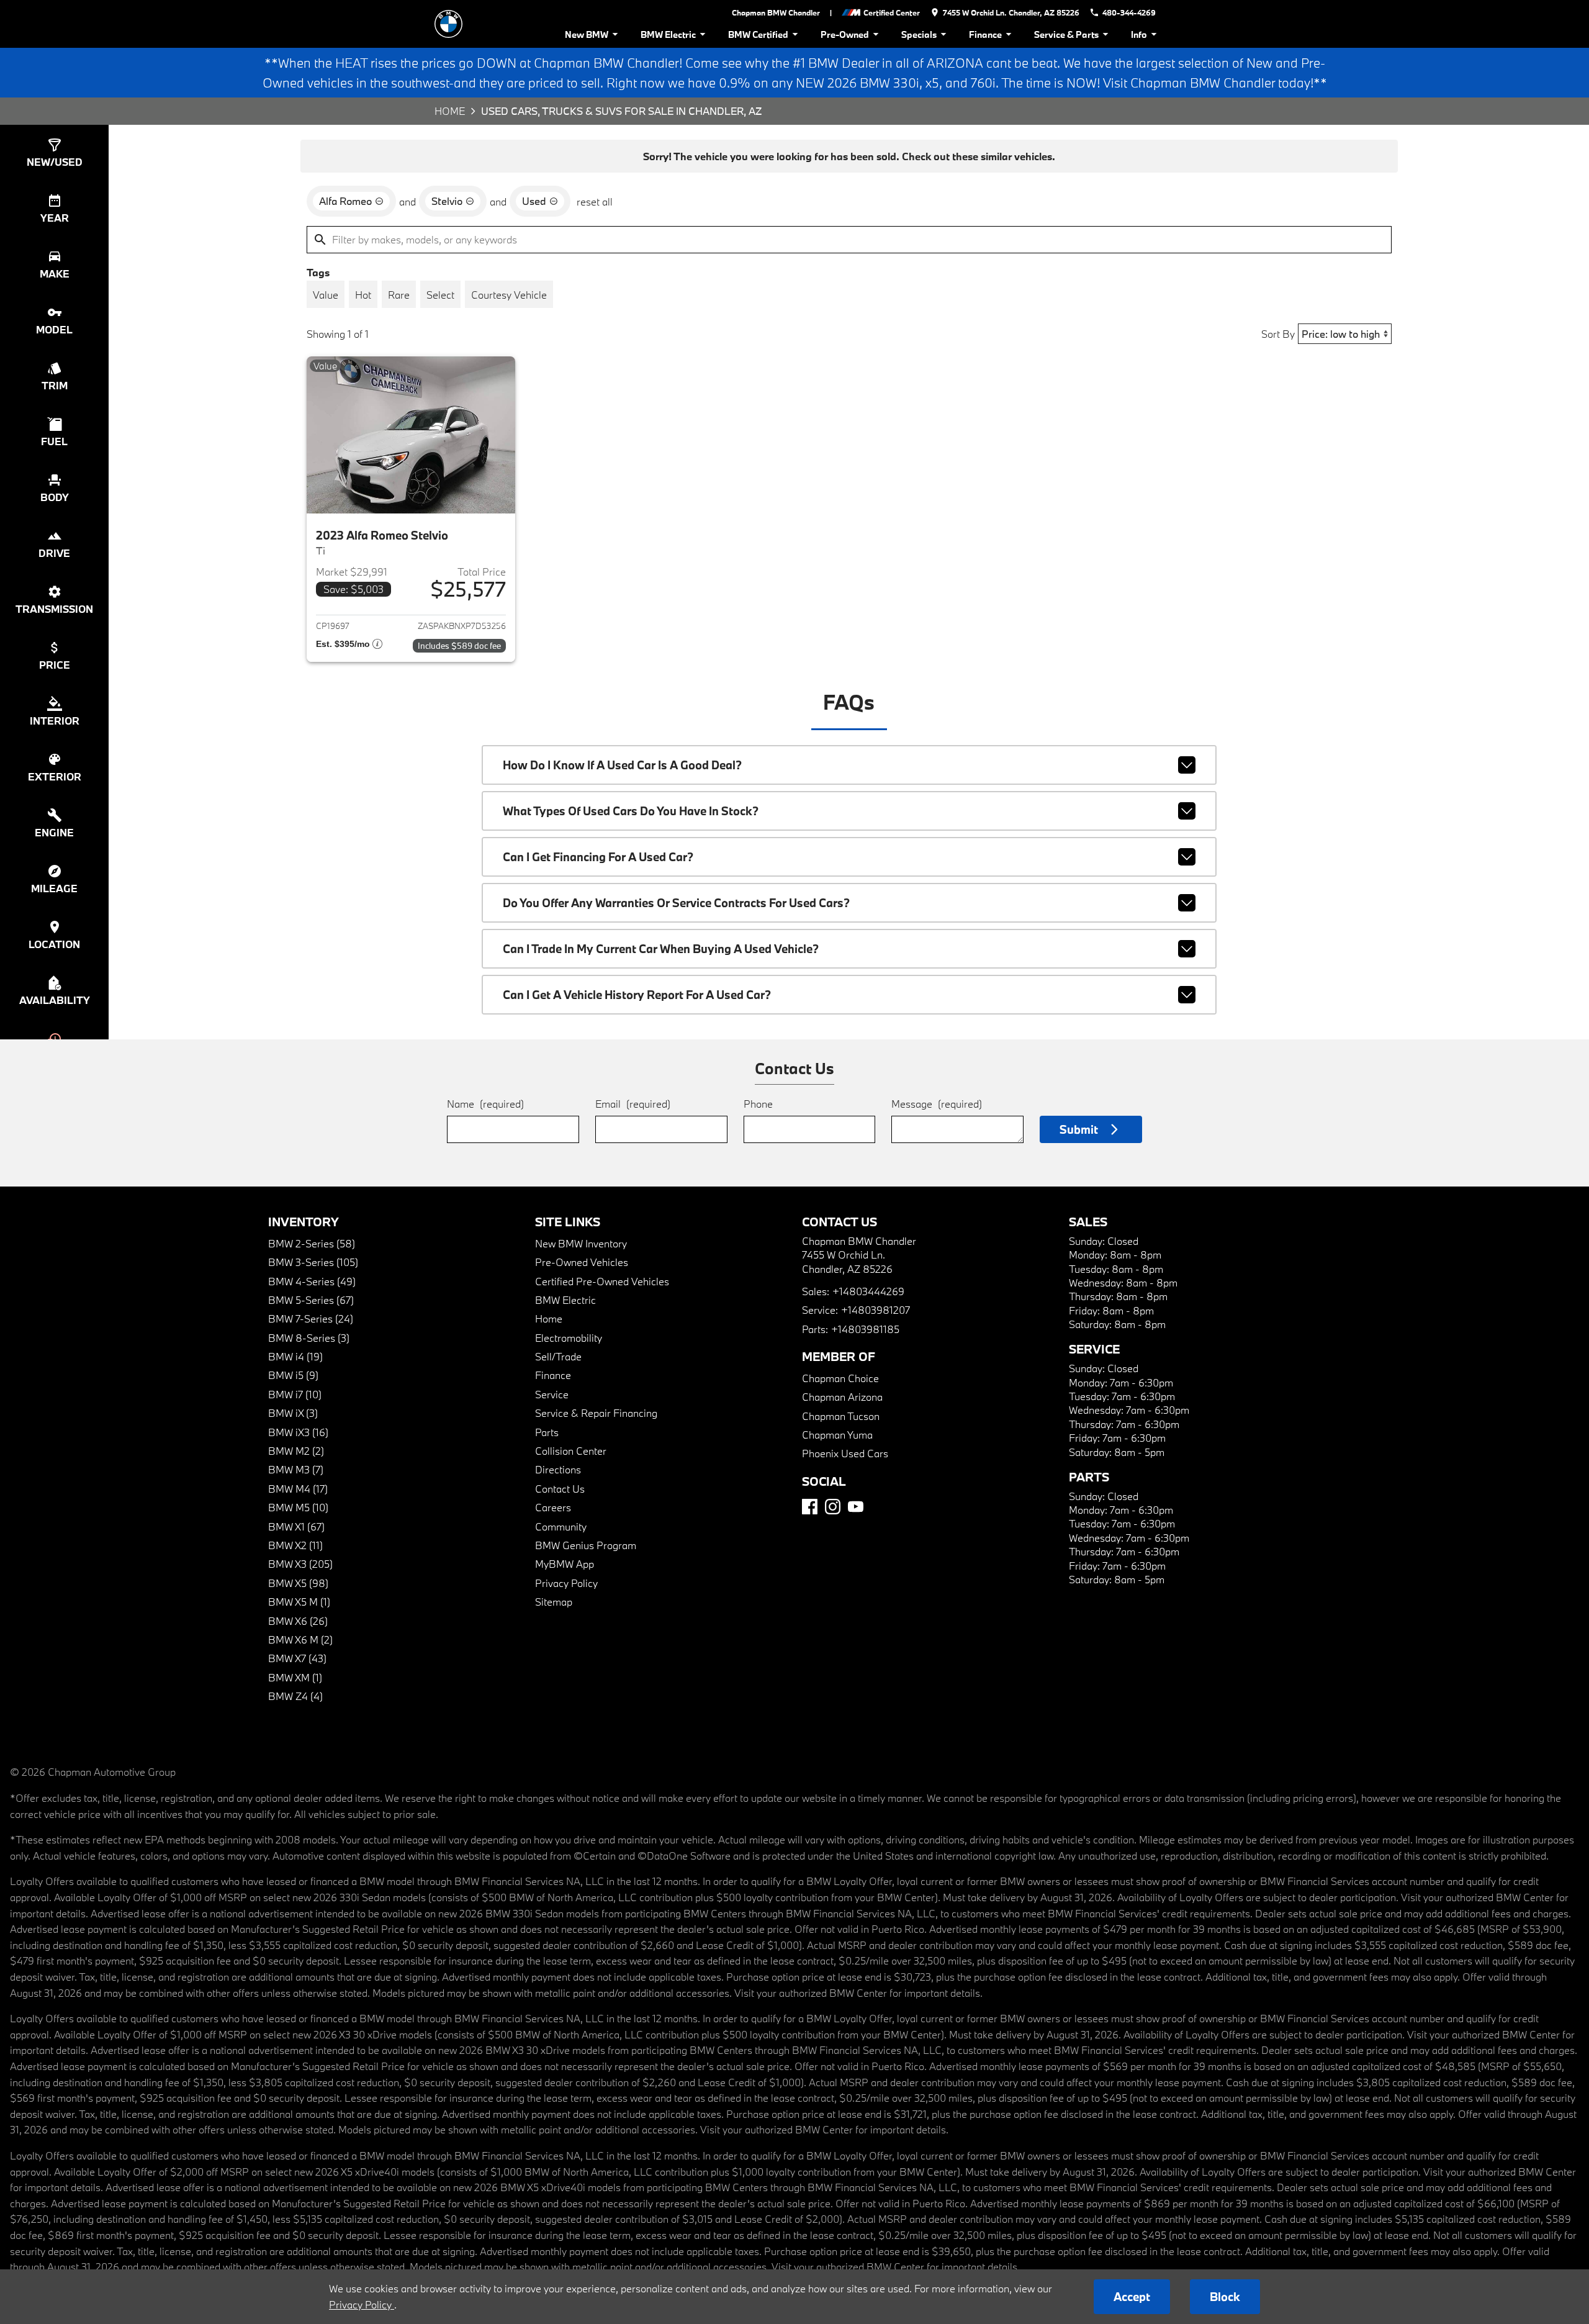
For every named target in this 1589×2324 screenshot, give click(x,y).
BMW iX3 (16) (298, 1432)
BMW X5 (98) (298, 1583)
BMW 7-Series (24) (311, 1318)
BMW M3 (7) (296, 1469)
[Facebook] (810, 1507)
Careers (553, 1507)
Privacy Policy (566, 1583)
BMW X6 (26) (298, 1621)
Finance (985, 34)
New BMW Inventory (581, 1243)
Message (937, 1104)
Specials (919, 34)
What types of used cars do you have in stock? (631, 811)
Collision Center (571, 1451)
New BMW (587, 34)
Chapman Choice (840, 1378)
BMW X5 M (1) (299, 1602)
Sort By (1278, 334)
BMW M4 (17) (298, 1489)
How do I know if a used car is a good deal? (622, 765)
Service (552, 1394)
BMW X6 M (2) (300, 1639)
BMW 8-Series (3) (309, 1338)
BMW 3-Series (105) (313, 1262)
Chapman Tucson (841, 1416)
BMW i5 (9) (293, 1375)
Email (633, 1104)
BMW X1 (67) (296, 1526)
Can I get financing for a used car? (598, 857)
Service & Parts (1066, 34)
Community (561, 1526)
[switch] (326, 294)
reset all (595, 201)
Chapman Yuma (837, 1435)
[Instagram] (833, 1507)
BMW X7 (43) (297, 1658)
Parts (547, 1432)
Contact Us (560, 1489)
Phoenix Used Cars (845, 1453)
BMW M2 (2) (296, 1451)
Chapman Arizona (842, 1397)
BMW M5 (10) (298, 1507)
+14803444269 (868, 1291)
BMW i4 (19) (295, 1356)
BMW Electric (668, 34)
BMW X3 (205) (300, 1564)
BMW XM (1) (295, 1677)
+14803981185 (865, 1329)
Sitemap (554, 1602)
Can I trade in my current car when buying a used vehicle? (661, 949)
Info (1139, 34)
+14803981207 (876, 1310)
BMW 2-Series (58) (312, 1243)
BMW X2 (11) (295, 1545)
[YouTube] (856, 1507)
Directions (558, 1469)
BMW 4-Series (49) (312, 1281)
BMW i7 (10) (295, 1394)
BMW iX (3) (293, 1413)
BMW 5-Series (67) (311, 1300)
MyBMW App (565, 1564)
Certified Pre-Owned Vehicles (602, 1281)
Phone (758, 1104)
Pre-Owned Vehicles (582, 1262)
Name (485, 1104)
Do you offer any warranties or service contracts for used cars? (676, 903)
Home (450, 111)
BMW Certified (758, 34)
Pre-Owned (845, 34)
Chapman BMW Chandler (776, 12)
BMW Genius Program (586, 1545)
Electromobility (569, 1338)
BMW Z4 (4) (295, 1696)
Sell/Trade (558, 1356)
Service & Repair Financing (596, 1413)
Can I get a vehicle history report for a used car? (637, 995)
